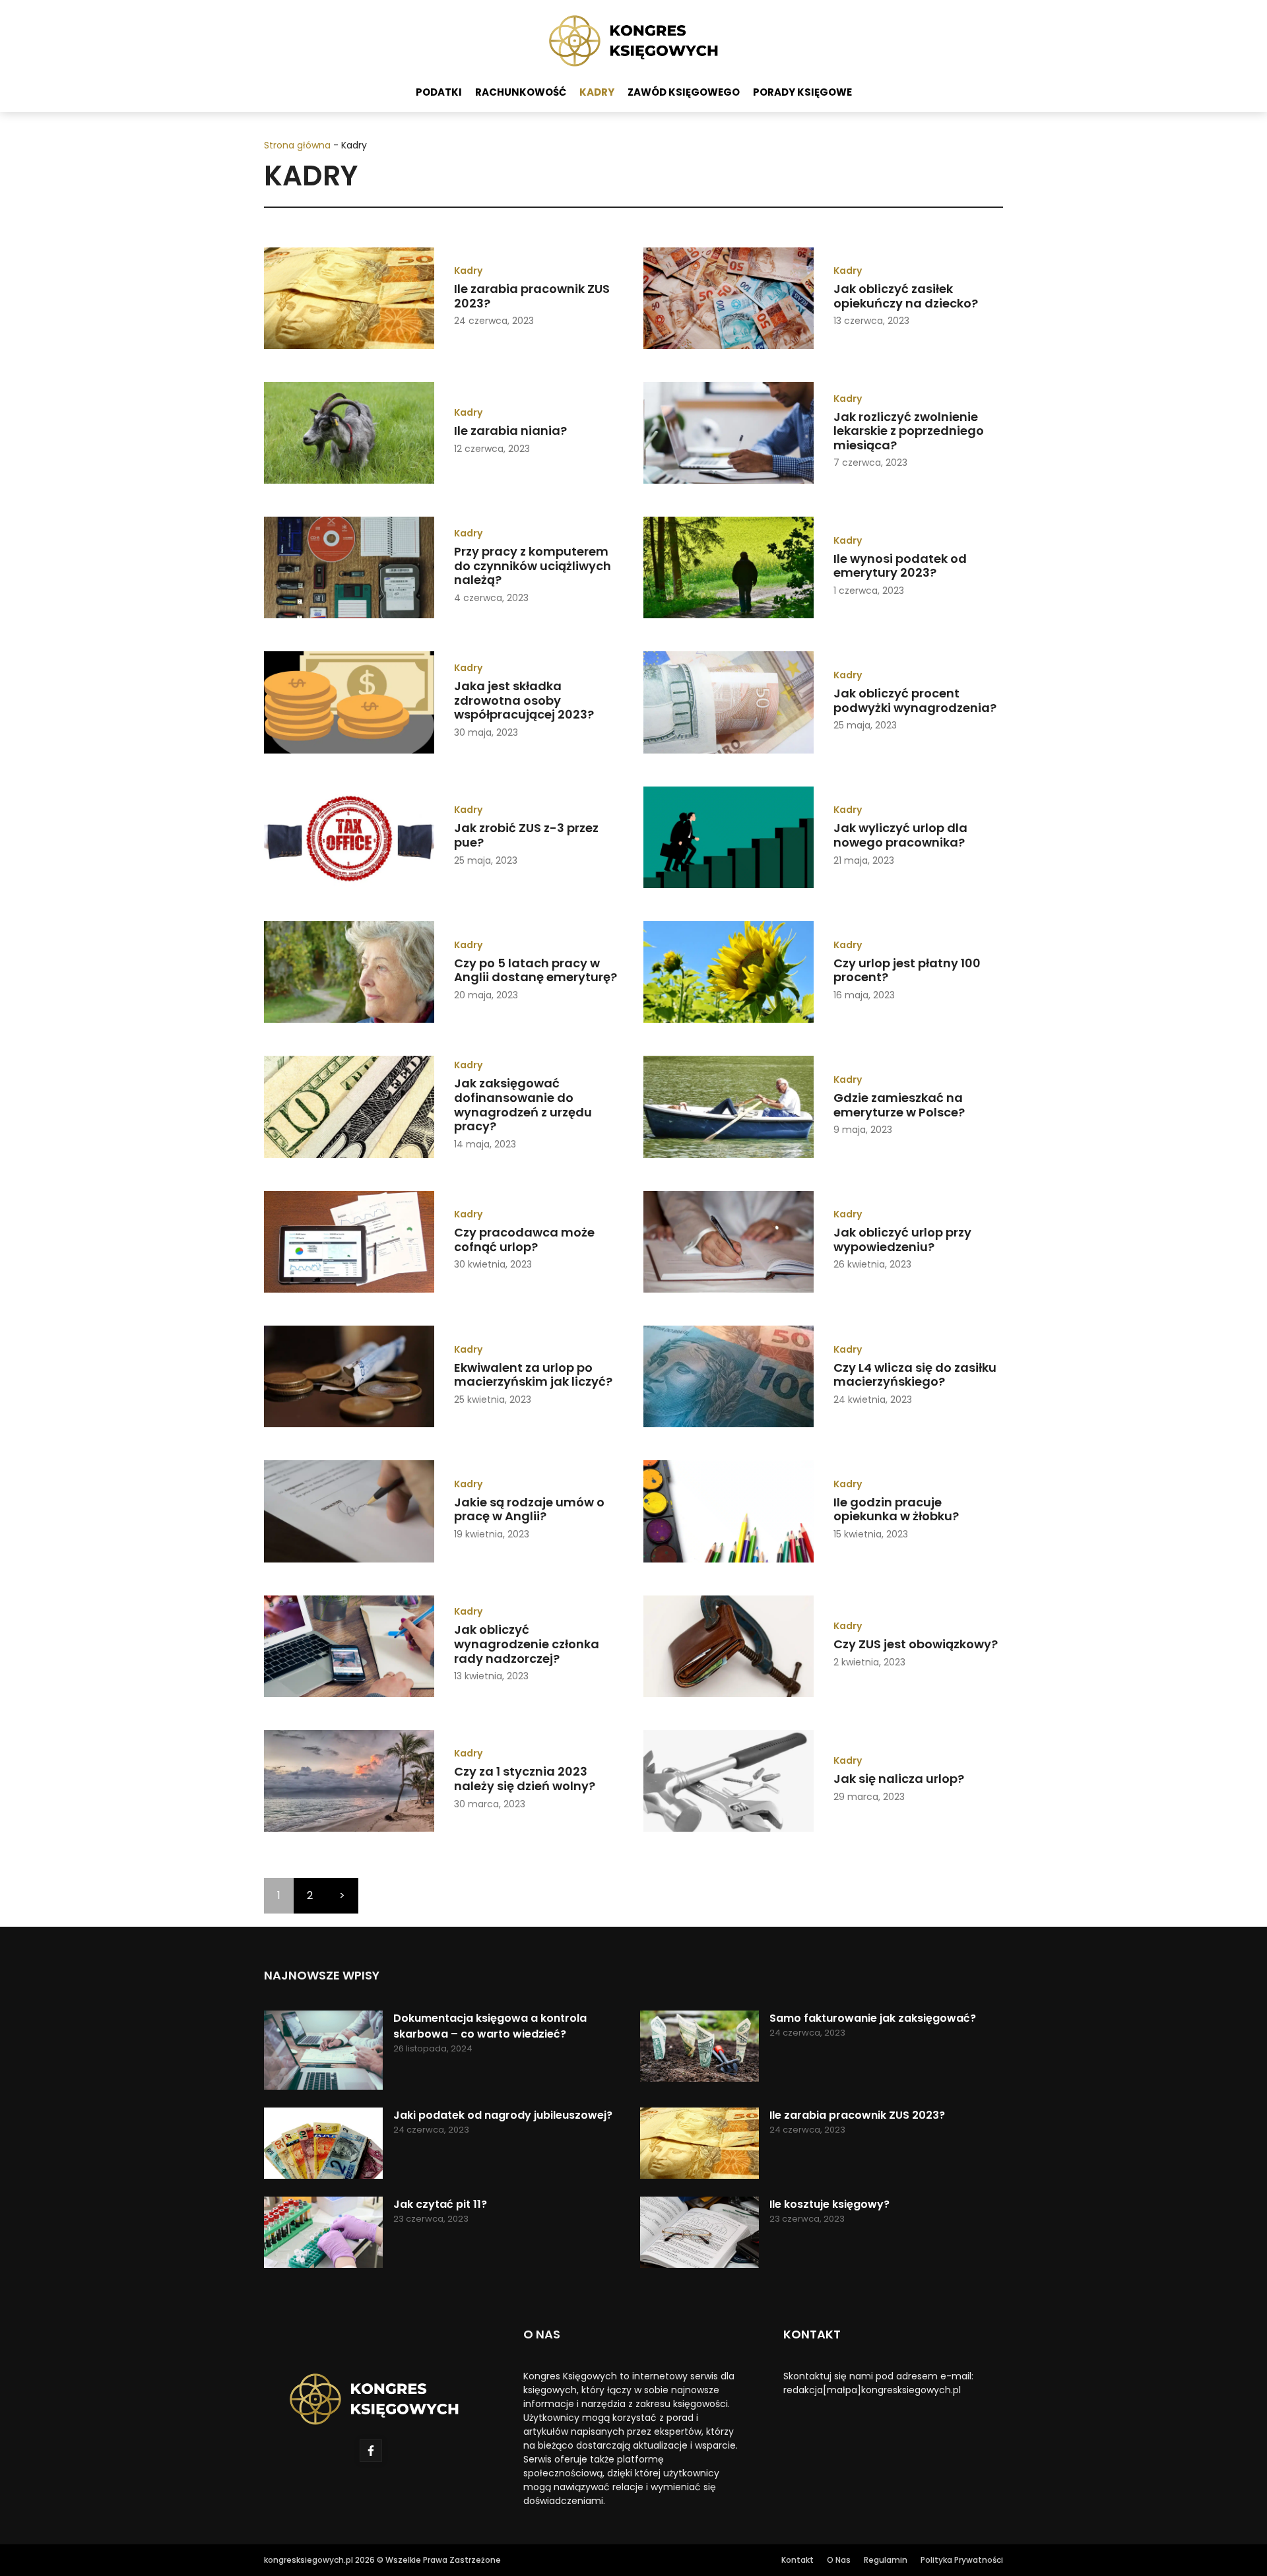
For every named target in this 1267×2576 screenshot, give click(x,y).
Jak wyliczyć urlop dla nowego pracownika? (900, 835)
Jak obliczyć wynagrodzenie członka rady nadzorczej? (527, 1644)
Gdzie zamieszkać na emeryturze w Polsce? (899, 1105)
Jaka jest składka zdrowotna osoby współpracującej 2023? (524, 700)
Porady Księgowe (802, 92)
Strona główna (297, 145)
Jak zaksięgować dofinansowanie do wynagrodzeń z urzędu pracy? (523, 1105)
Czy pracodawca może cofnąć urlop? (524, 1240)
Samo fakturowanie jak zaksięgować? (873, 2018)
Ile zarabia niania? (510, 431)
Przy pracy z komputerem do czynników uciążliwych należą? (533, 565)
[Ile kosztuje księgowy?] (699, 2235)
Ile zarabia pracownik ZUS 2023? (532, 296)
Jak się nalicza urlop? (899, 1779)
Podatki (439, 92)
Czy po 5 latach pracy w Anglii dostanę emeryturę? (536, 970)
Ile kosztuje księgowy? (829, 2204)
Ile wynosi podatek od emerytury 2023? (900, 566)
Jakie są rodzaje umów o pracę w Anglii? (529, 1509)
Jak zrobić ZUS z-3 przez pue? (526, 835)
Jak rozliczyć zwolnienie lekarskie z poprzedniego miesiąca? (909, 431)
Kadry (597, 92)
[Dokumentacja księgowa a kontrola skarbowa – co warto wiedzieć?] (323, 2052)
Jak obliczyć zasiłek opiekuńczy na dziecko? (906, 296)
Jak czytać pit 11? (440, 2204)
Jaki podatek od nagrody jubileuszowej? (503, 2115)
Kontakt (797, 2560)
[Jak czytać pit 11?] (323, 2235)
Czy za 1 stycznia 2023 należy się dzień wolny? (525, 1779)
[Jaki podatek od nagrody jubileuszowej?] (323, 2145)
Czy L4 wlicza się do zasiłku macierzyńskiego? (915, 1375)
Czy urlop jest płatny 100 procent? (907, 970)
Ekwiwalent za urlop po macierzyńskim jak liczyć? (533, 1375)
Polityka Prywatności (962, 2560)
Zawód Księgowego (684, 92)
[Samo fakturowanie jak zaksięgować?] (699, 2048)
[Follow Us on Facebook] (371, 2451)
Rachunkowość (521, 92)
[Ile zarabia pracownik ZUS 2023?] (699, 2145)
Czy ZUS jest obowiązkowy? (916, 1644)
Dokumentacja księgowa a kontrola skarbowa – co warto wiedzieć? (490, 2026)
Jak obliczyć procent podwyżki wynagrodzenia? (915, 700)
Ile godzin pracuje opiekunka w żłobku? (896, 1509)
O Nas (839, 2560)
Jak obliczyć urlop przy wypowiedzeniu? (902, 1240)
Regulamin (886, 2560)
